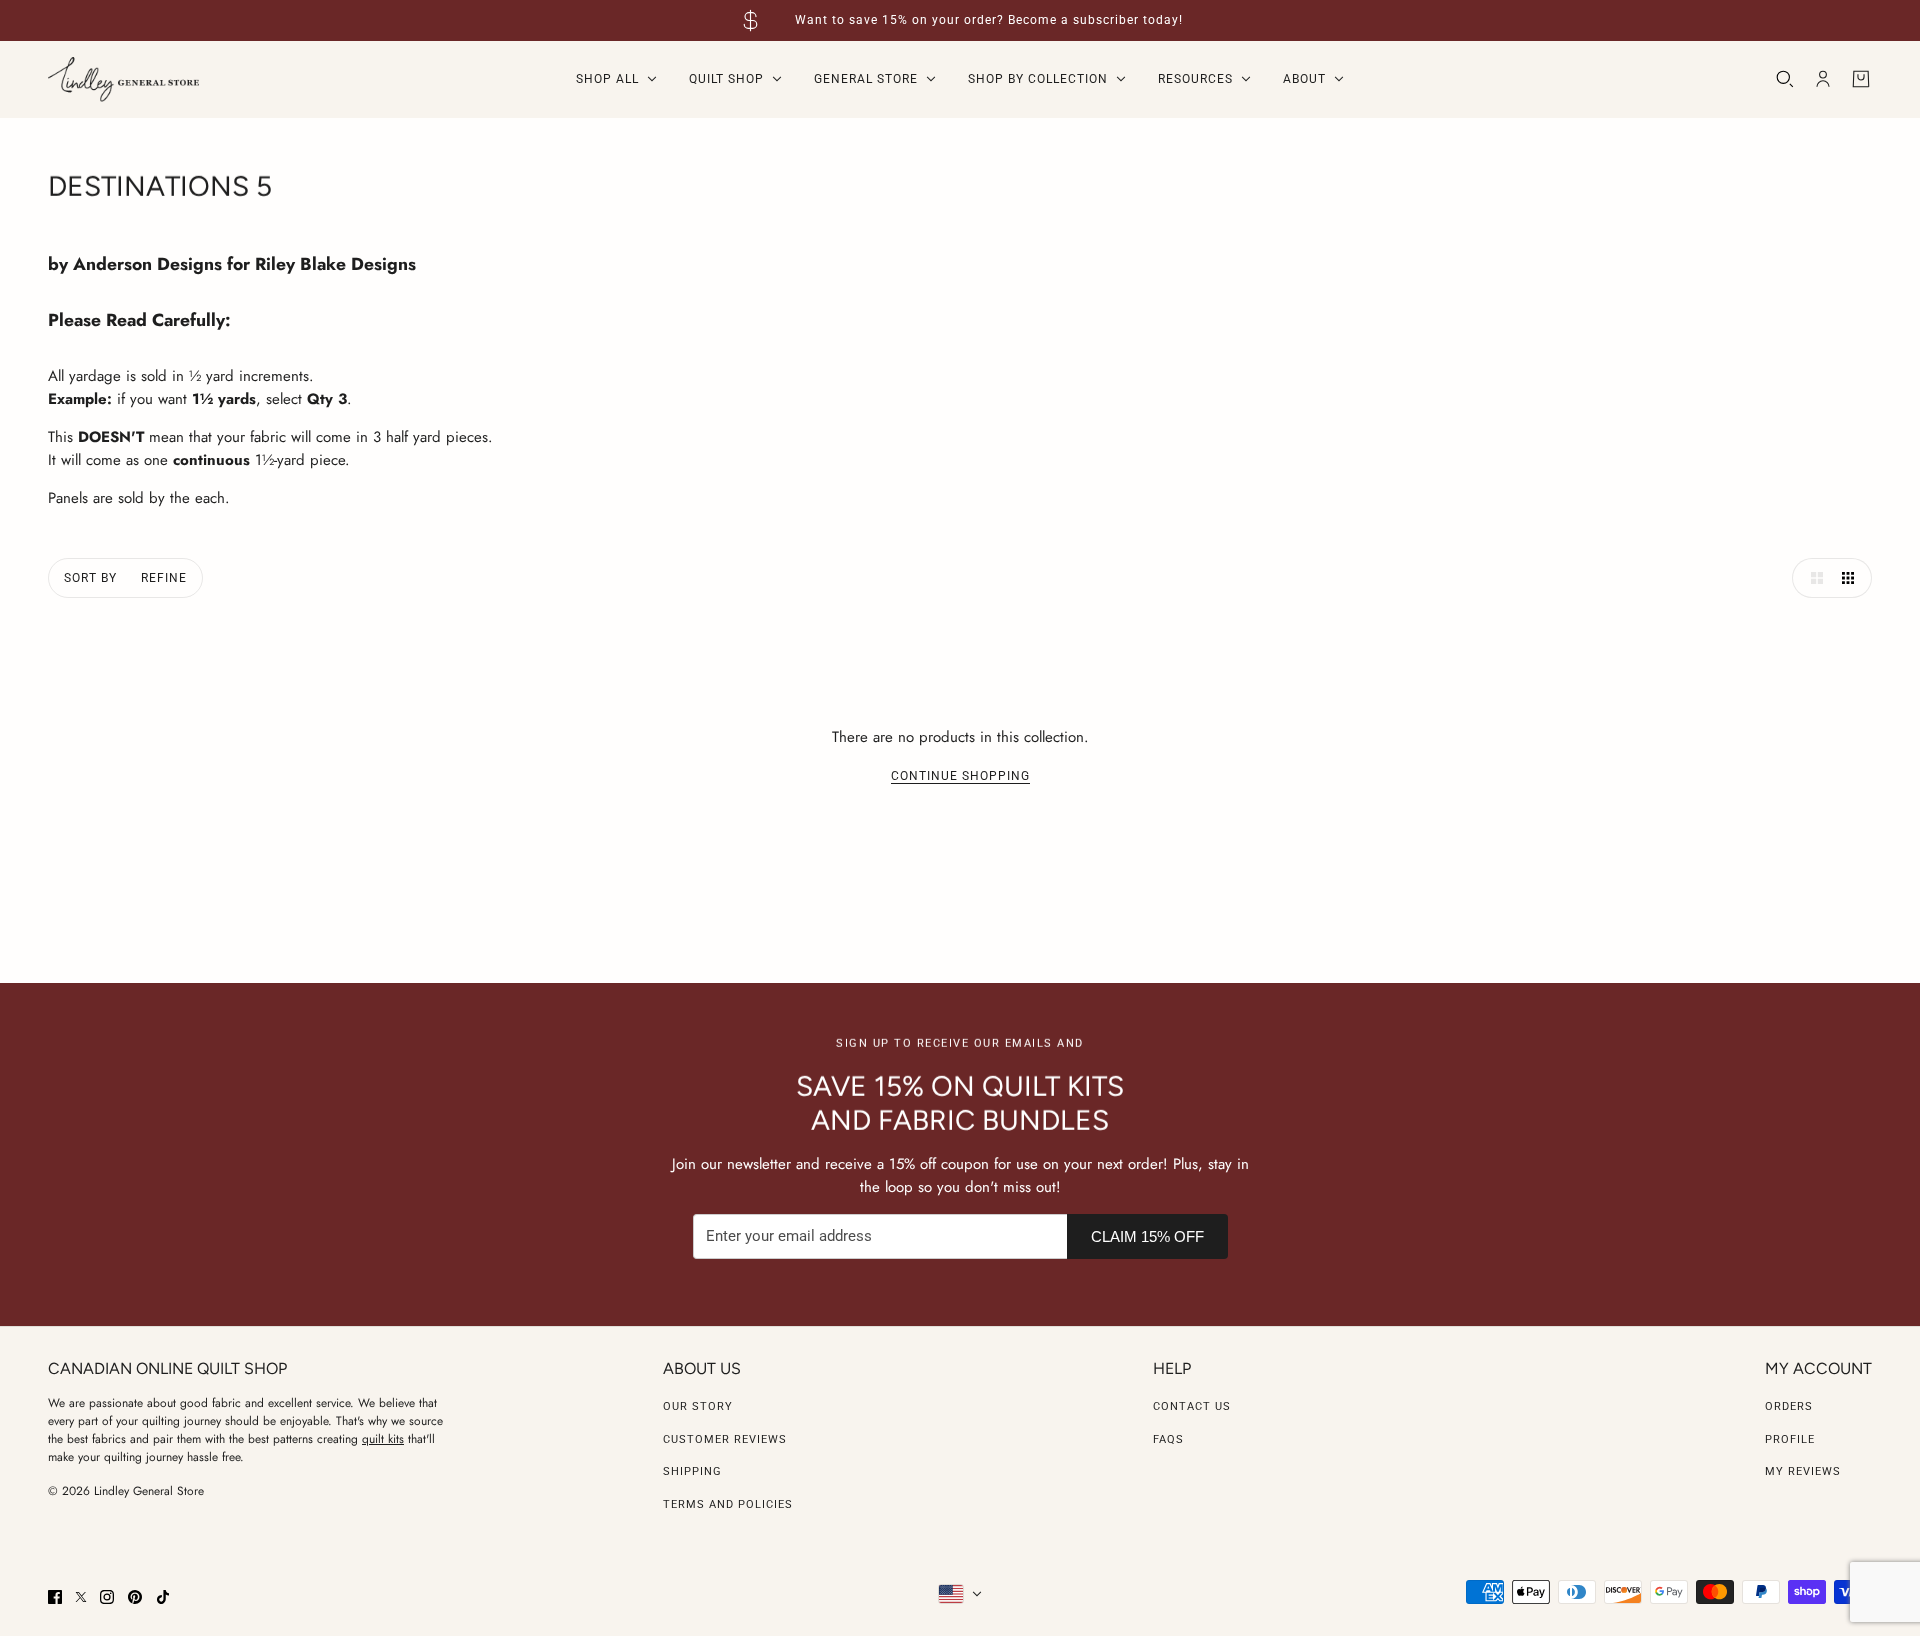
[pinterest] (135, 1597)
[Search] (1785, 79)
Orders (1789, 1406)
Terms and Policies (728, 1504)
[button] (1812, 578)
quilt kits (383, 1439)
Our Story (698, 1406)
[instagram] (107, 1597)
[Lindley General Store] (123, 79)
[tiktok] (163, 1597)
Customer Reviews (725, 1439)
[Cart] (1861, 79)
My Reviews (1803, 1471)
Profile (1790, 1439)
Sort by (90, 578)
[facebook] (55, 1597)
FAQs (1168, 1439)
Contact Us (1192, 1406)
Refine (164, 578)
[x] (81, 1597)
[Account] (1823, 79)
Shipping (692, 1471)
